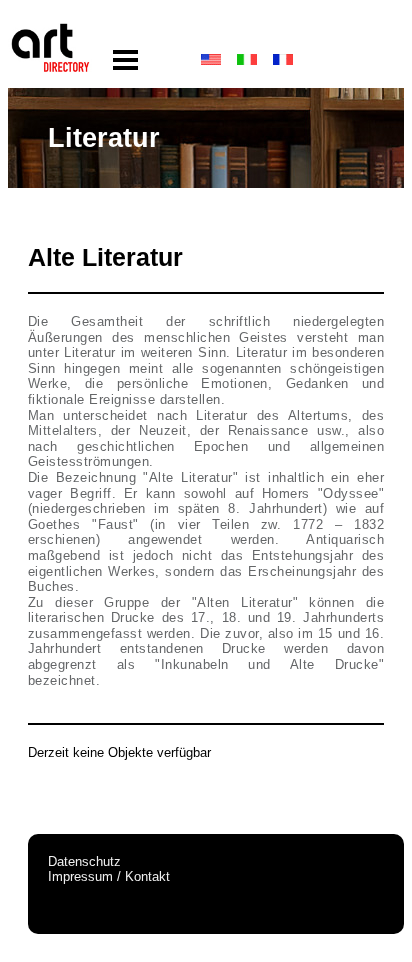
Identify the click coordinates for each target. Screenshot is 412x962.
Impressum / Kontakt (109, 876)
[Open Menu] (125, 60)
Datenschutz (84, 861)
